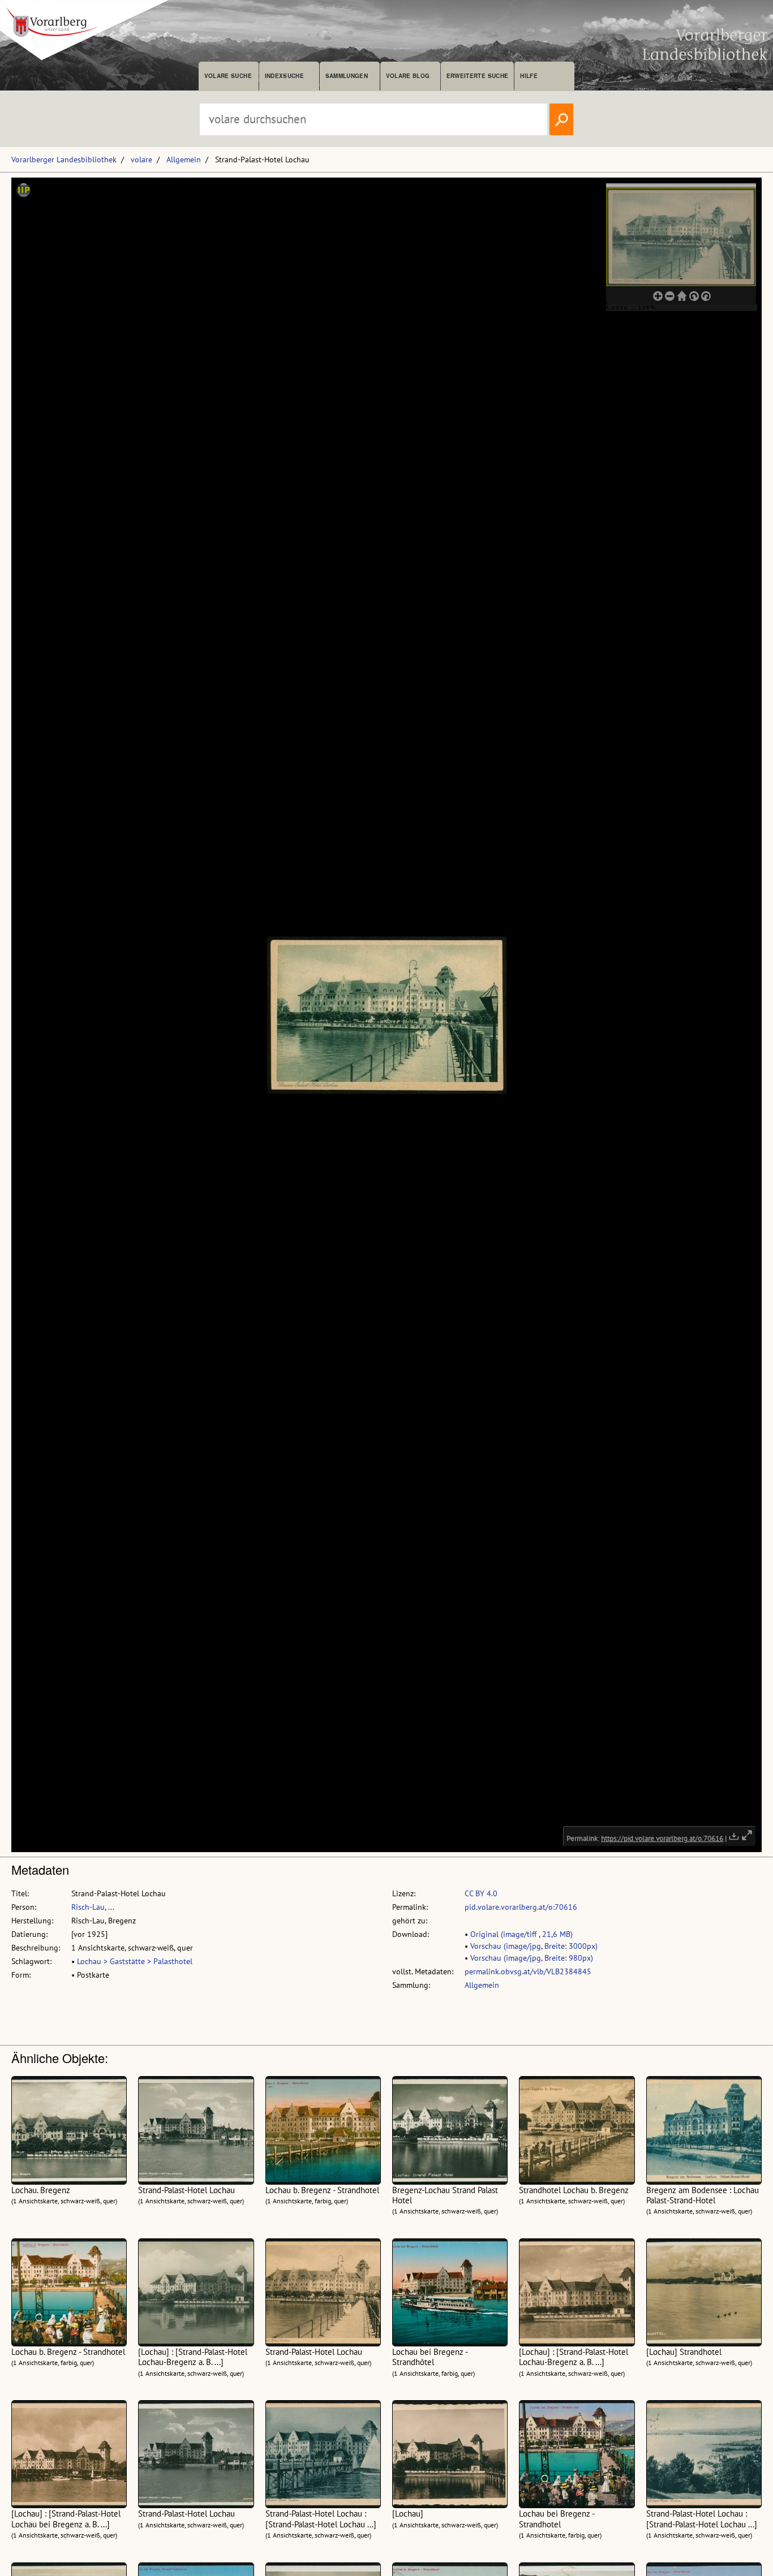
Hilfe (529, 76)
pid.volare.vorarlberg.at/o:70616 (521, 1907)
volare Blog (408, 76)
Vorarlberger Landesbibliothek (64, 159)
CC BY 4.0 (481, 1893)
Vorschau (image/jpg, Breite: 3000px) (534, 1946)
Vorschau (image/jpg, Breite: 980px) (532, 1958)
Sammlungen (347, 76)
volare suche (228, 76)
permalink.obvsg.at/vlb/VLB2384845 (528, 1971)
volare (141, 159)
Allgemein (184, 159)
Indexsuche (284, 76)
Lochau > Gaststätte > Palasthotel (135, 1961)
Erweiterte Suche (477, 76)
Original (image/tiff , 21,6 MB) (521, 1934)
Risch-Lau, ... (93, 1907)
